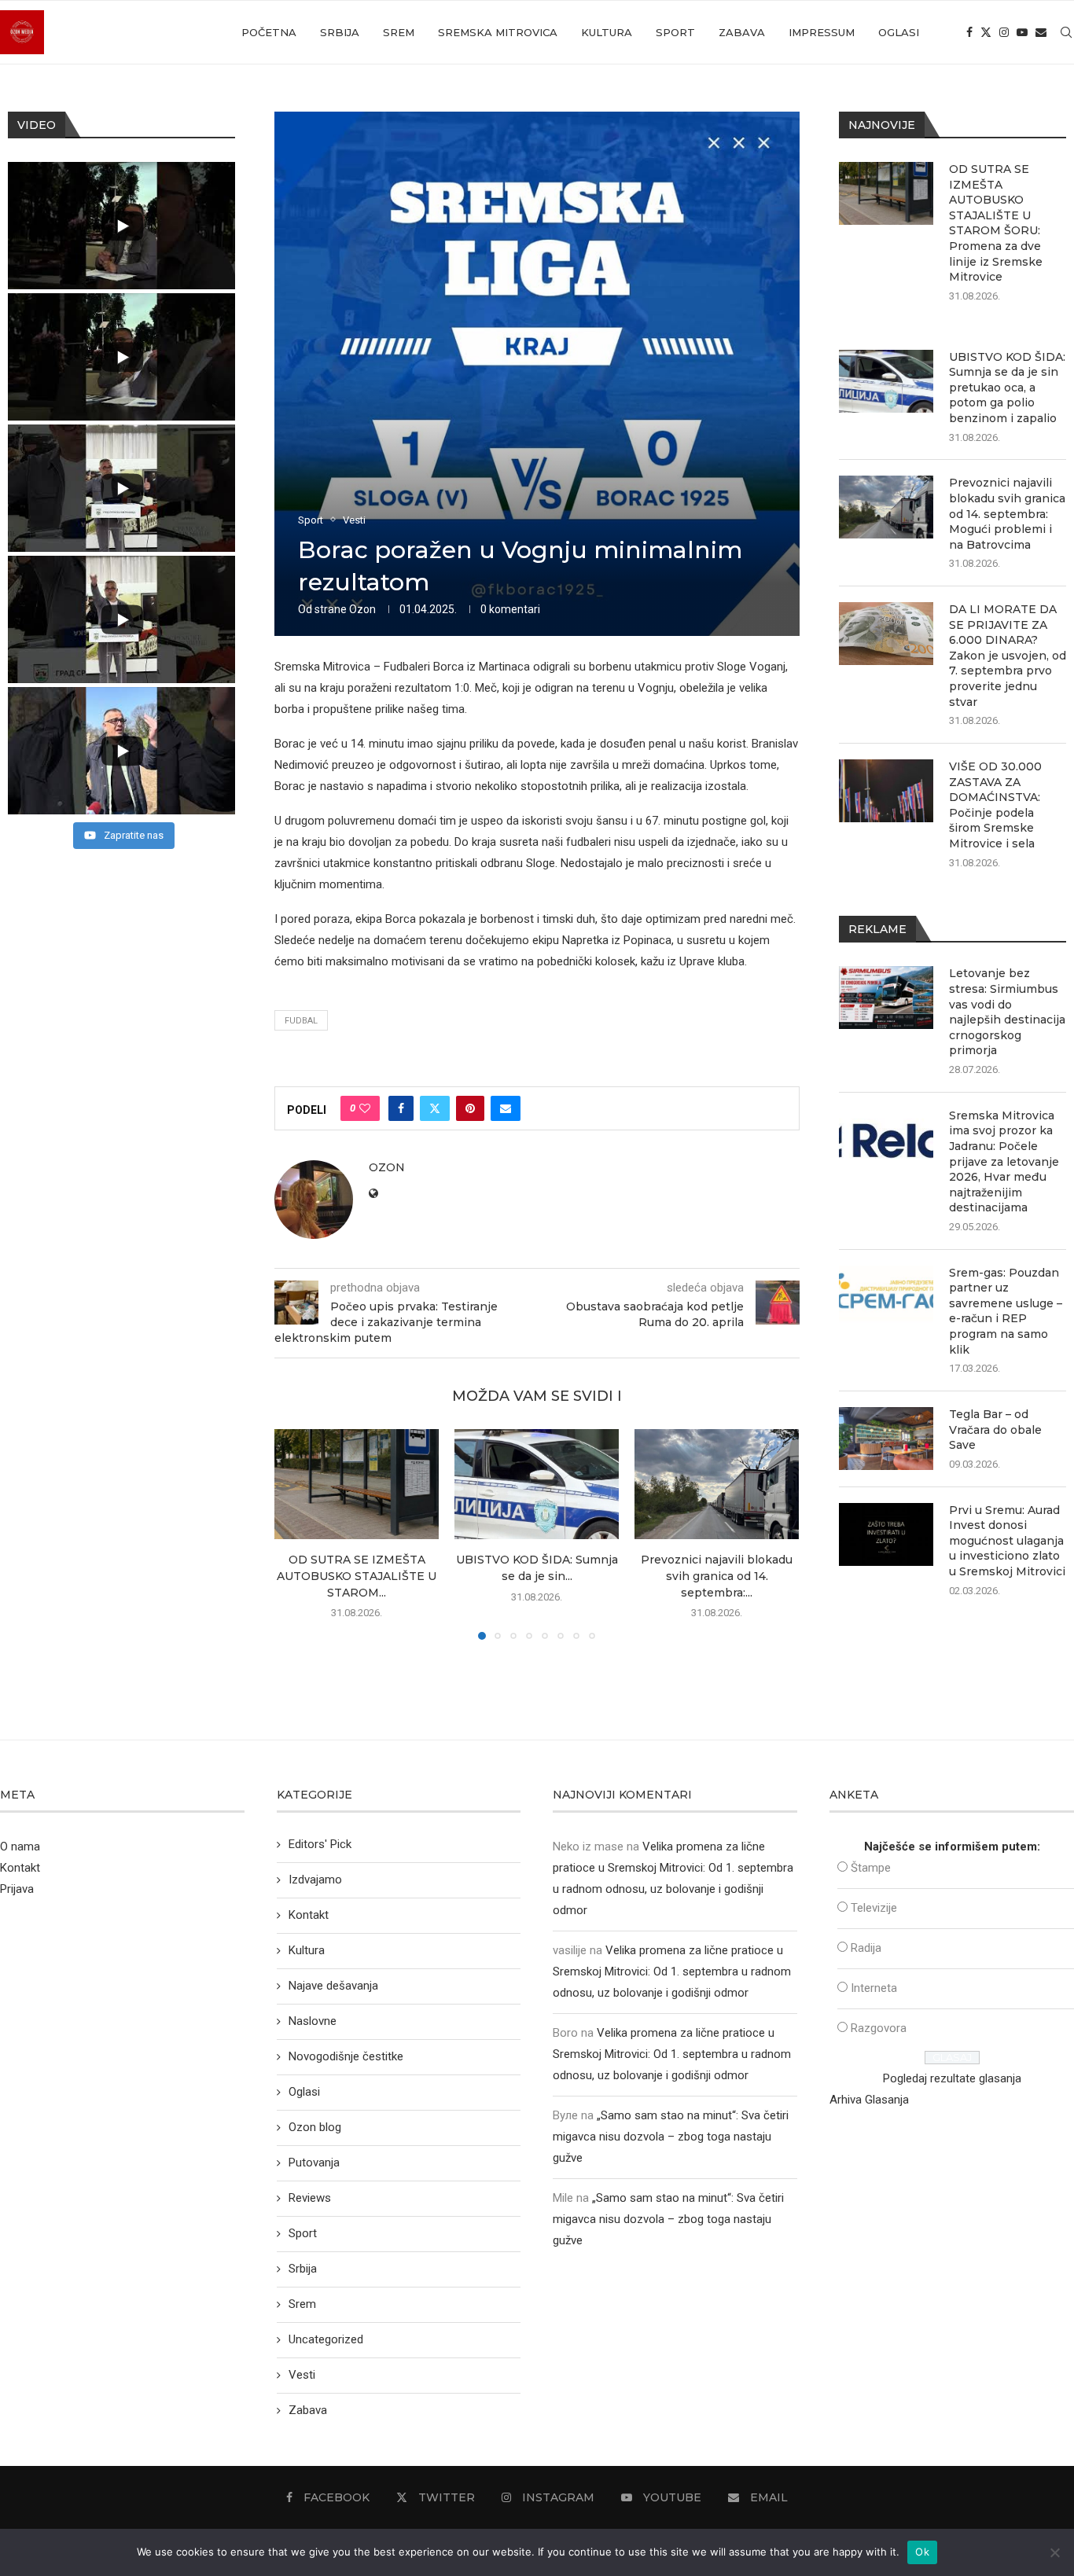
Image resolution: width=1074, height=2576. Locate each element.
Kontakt (20, 1868)
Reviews (310, 2198)
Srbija (340, 32)
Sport (675, 32)
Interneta (874, 1988)
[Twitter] (986, 32)
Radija (866, 1948)
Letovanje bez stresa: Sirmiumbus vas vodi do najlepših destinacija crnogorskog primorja (1007, 1012)
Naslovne (313, 2021)
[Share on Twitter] (435, 1108)
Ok (922, 2552)
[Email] (1041, 32)
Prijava (17, 1889)
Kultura (607, 32)
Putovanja (314, 2163)
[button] (296, 1534)
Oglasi (899, 32)
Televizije (874, 1908)
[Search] (1066, 32)
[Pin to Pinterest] (470, 1108)
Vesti (302, 2375)
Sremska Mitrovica (498, 32)
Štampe (871, 1868)
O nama (20, 1847)
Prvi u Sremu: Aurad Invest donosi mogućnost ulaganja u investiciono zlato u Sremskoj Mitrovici (1007, 1541)
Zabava (742, 32)
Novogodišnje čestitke (346, 2056)
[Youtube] (1022, 32)
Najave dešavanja (333, 1986)
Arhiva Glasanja (869, 2100)
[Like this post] (365, 1108)
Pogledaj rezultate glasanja (952, 2078)
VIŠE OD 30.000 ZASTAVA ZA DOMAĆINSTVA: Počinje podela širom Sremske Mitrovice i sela (995, 805)
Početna (269, 32)
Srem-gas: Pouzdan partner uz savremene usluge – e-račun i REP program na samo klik (1006, 1311)
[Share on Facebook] (401, 1108)
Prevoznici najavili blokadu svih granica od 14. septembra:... (717, 1576)
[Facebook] (969, 32)
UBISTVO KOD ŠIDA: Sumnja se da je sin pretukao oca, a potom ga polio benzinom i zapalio (1007, 388)
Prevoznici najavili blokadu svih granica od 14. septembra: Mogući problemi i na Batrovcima (1007, 513)
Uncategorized (326, 2339)
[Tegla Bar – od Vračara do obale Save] (886, 1439)
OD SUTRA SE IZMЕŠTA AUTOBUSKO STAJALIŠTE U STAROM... (357, 1576)
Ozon (362, 609)
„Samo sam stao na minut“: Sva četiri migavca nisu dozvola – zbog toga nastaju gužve (671, 2137)
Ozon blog (315, 2127)
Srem (399, 32)
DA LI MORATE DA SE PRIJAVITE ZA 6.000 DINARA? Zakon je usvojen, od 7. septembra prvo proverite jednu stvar (1008, 656)
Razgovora (879, 2028)
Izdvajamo (315, 1880)
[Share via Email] (506, 1108)
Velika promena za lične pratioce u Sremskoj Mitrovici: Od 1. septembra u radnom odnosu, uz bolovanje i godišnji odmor (672, 1972)
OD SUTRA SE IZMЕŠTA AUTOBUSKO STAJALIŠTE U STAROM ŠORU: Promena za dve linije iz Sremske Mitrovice (996, 223)
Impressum (822, 32)
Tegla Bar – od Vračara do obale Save (995, 1429)
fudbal (301, 1021)
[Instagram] (1004, 32)
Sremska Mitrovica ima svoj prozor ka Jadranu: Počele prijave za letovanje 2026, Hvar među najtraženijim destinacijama (1004, 1162)
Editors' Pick (320, 1844)
